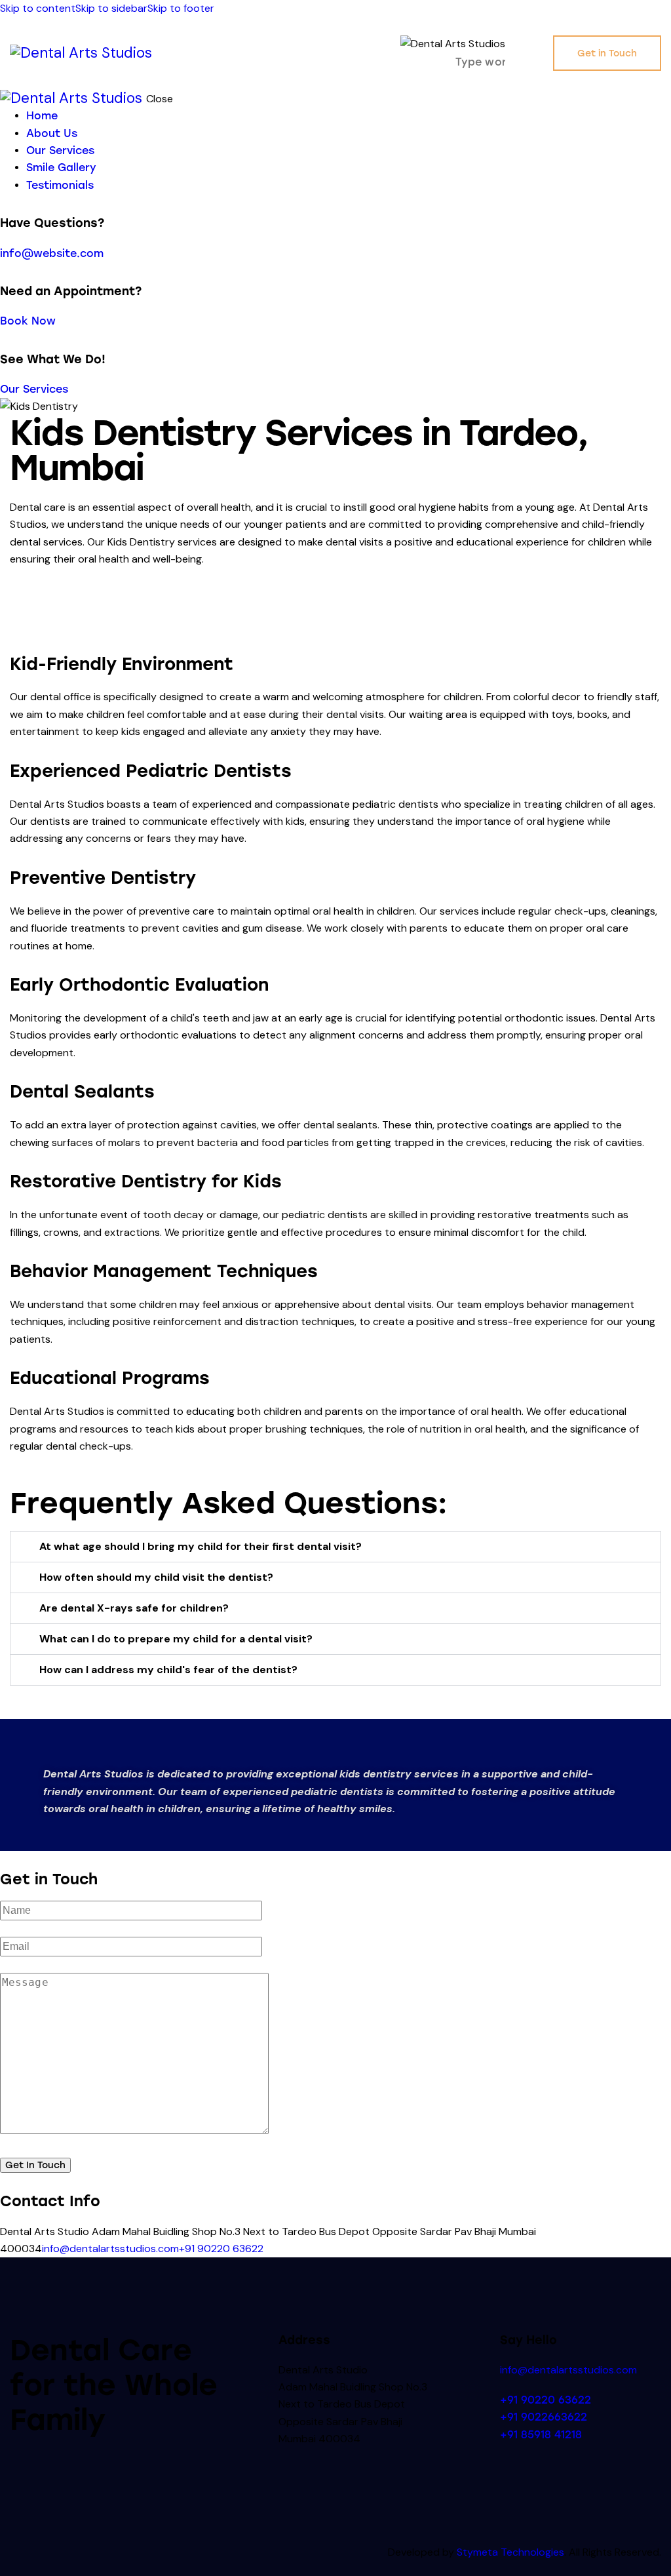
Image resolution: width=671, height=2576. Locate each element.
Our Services (34, 389)
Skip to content (38, 8)
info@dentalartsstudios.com (110, 2249)
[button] (529, 52)
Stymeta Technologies (510, 2552)
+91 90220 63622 (221, 2249)
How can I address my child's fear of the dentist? (168, 1670)
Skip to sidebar (111, 8)
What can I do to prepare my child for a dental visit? (176, 1639)
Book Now (28, 321)
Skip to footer (181, 8)
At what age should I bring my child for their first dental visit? (201, 1546)
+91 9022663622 (544, 2417)
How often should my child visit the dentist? (156, 1577)
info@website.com (52, 253)
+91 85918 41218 (541, 2435)
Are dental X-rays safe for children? (134, 1608)
